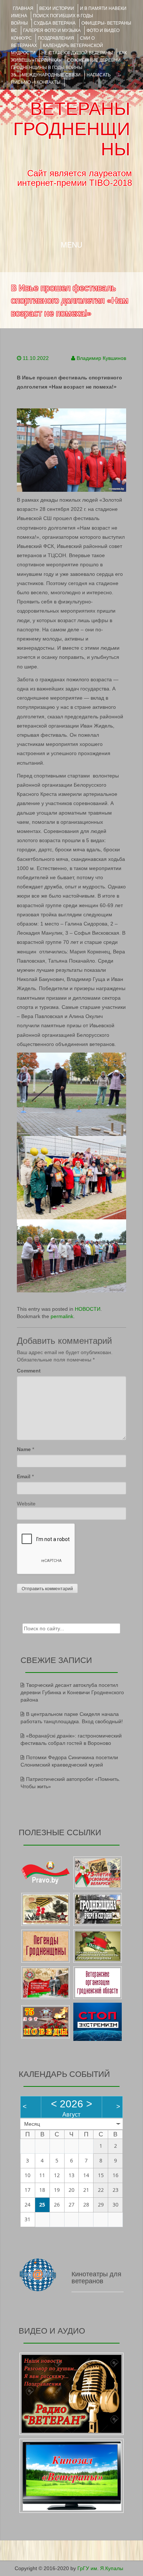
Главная (23, 8)
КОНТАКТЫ (49, 82)
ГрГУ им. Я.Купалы (100, 2568)
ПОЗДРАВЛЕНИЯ (56, 38)
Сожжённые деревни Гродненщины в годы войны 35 (66, 68)
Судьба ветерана (55, 23)
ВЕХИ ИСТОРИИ (57, 8)
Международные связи (51, 75)
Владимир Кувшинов (101, 358)
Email (24, 1476)
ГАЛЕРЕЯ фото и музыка (52, 30)
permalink (62, 1316)
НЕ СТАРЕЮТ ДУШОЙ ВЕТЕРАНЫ (77, 53)
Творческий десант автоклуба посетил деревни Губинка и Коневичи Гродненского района (72, 1692)
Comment (29, 1371)
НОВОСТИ (88, 1309)
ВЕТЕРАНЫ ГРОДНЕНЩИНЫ (72, 129)
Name (24, 1449)
